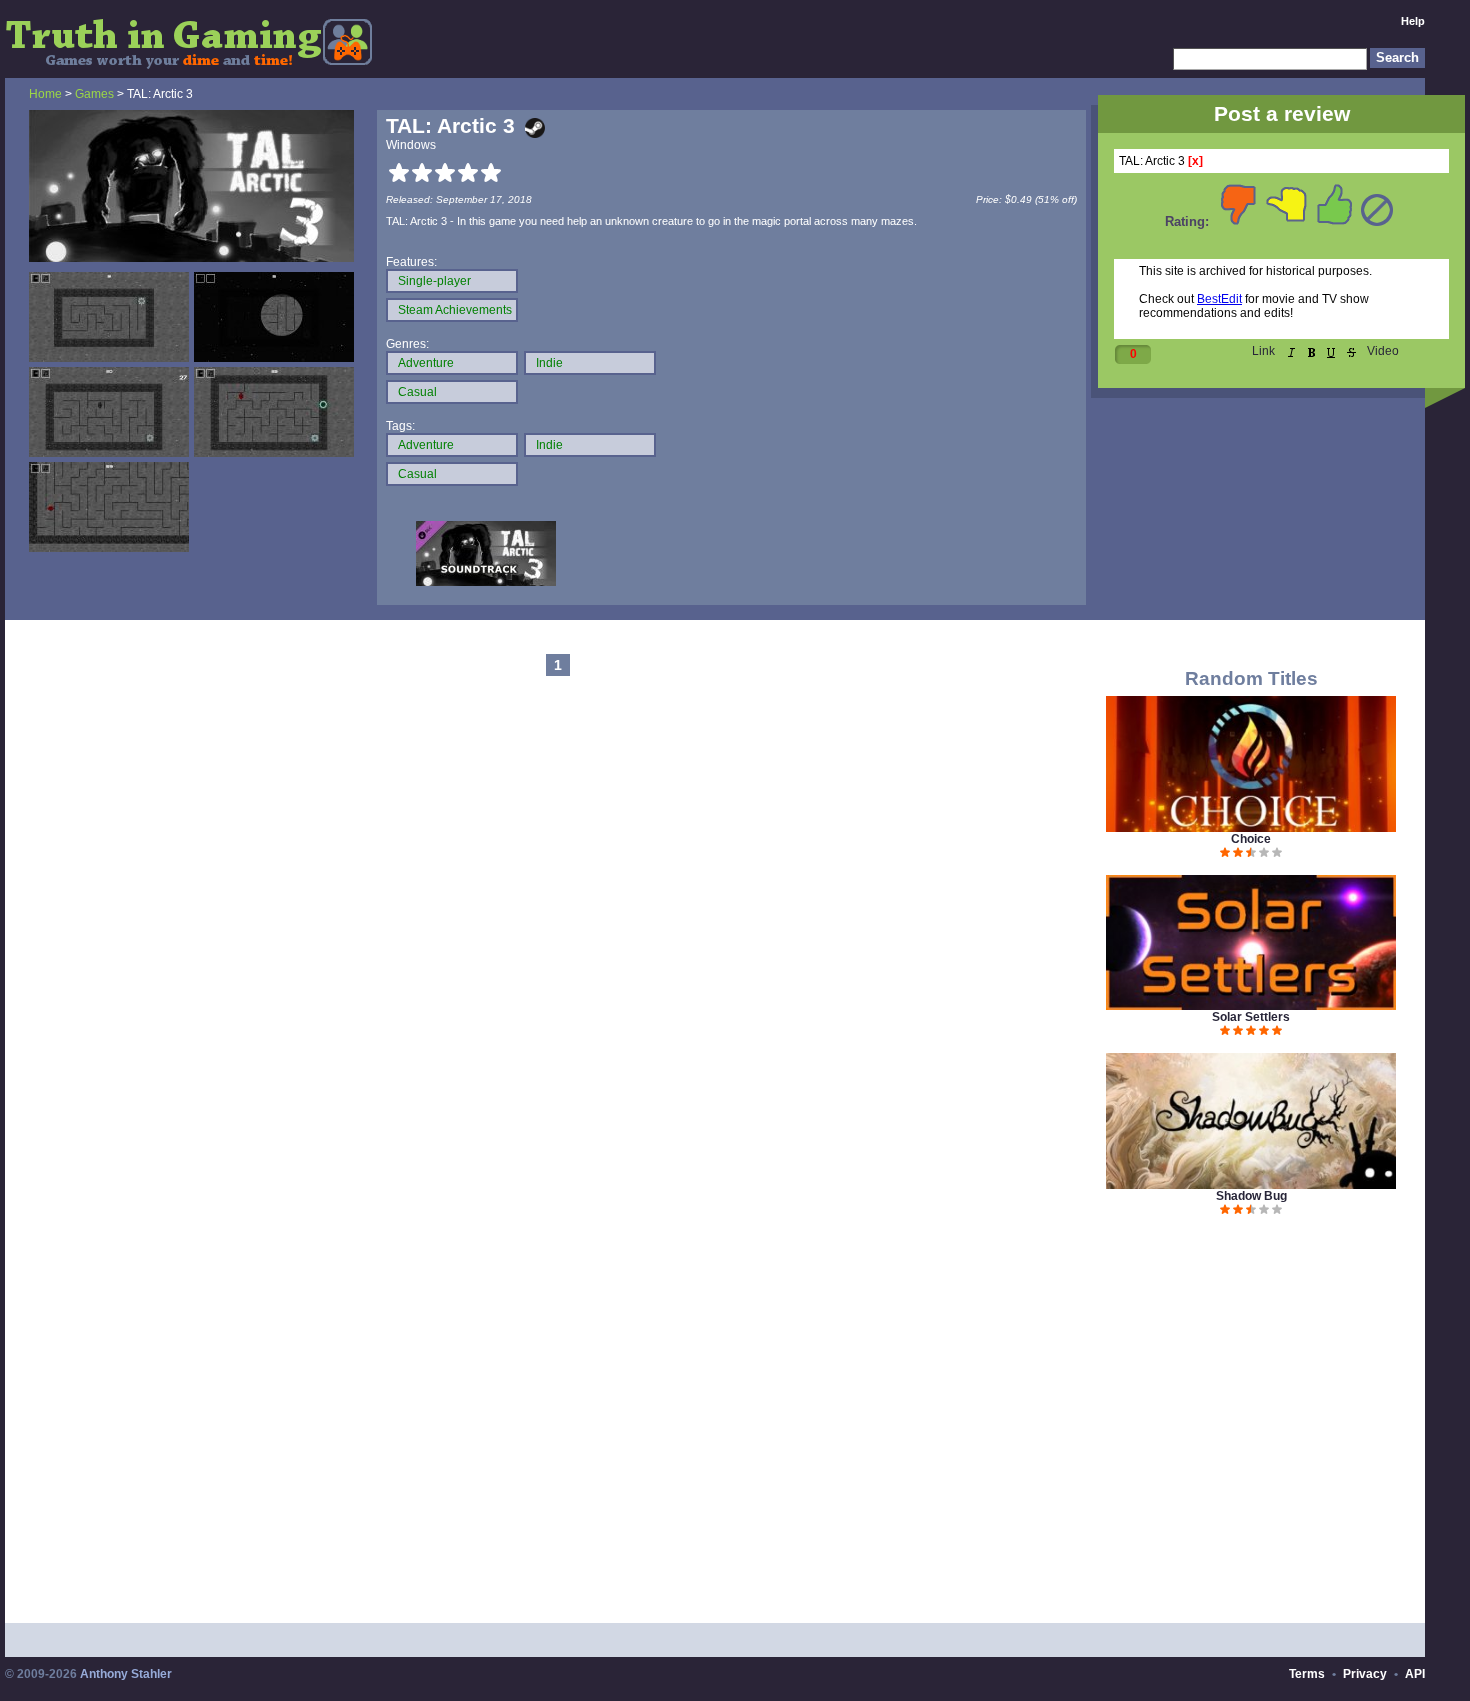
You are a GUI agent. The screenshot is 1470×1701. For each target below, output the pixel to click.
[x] (1195, 161)
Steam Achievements (455, 310)
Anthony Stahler (126, 1674)
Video (1383, 351)
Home (45, 94)
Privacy (1365, 1674)
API (1415, 1674)
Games (94, 94)
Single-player (434, 281)
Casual (417, 392)
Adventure (426, 363)
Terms (1307, 1674)
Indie (549, 363)
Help (1413, 21)
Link (1263, 351)
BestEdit (1219, 299)
